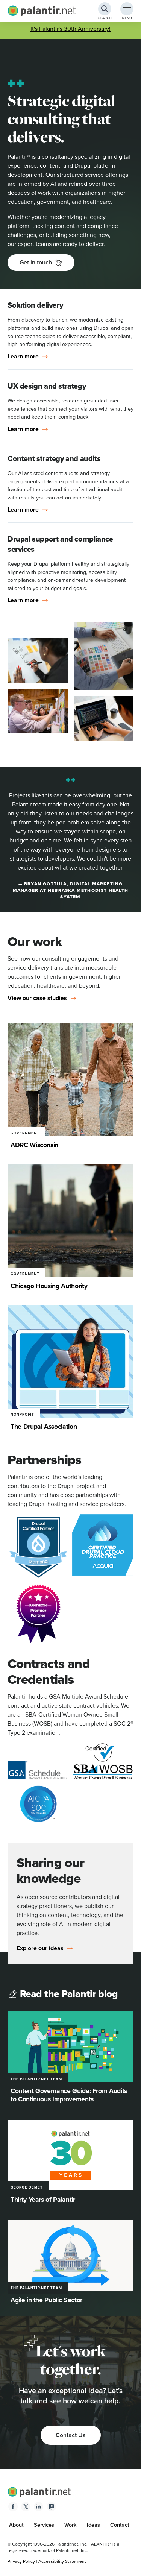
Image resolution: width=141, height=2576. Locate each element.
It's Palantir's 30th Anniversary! (70, 29)
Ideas (93, 2525)
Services (44, 2525)
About (16, 2525)
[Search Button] (105, 9)
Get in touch (36, 262)
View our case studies (37, 998)
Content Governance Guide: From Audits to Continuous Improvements (69, 2095)
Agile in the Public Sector (46, 2300)
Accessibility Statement (62, 2561)
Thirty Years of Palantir (43, 2199)
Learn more (23, 357)
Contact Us (71, 2435)
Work (70, 2525)
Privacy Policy (21, 2561)
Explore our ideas (40, 1948)
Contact (120, 2525)
